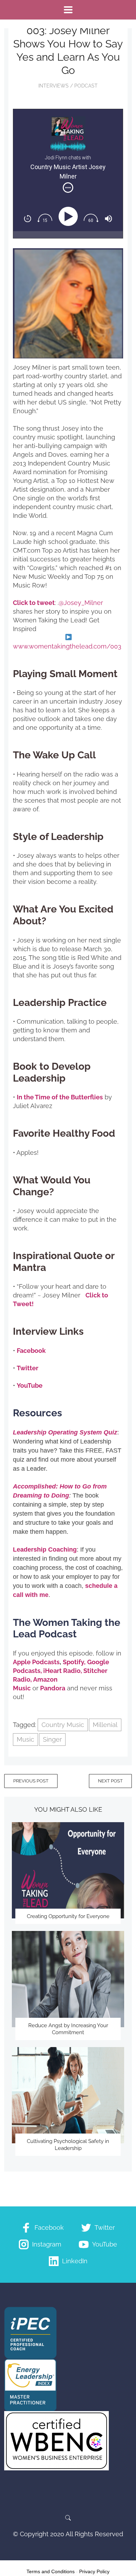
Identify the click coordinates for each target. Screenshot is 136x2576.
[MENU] (68, 10)
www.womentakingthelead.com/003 (67, 646)
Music (25, 1739)
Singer (52, 1739)
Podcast (86, 86)
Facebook (31, 1351)
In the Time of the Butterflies (60, 1097)
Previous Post (31, 1781)
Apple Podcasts (36, 1662)
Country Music (63, 1725)
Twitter (28, 1368)
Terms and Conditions (51, 2571)
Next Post (110, 1781)
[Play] (70, 217)
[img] (68, 188)
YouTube (30, 1385)
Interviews (54, 86)
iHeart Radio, (63, 1671)
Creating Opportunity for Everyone (68, 1916)
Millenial (105, 1725)
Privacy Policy (94, 2571)
